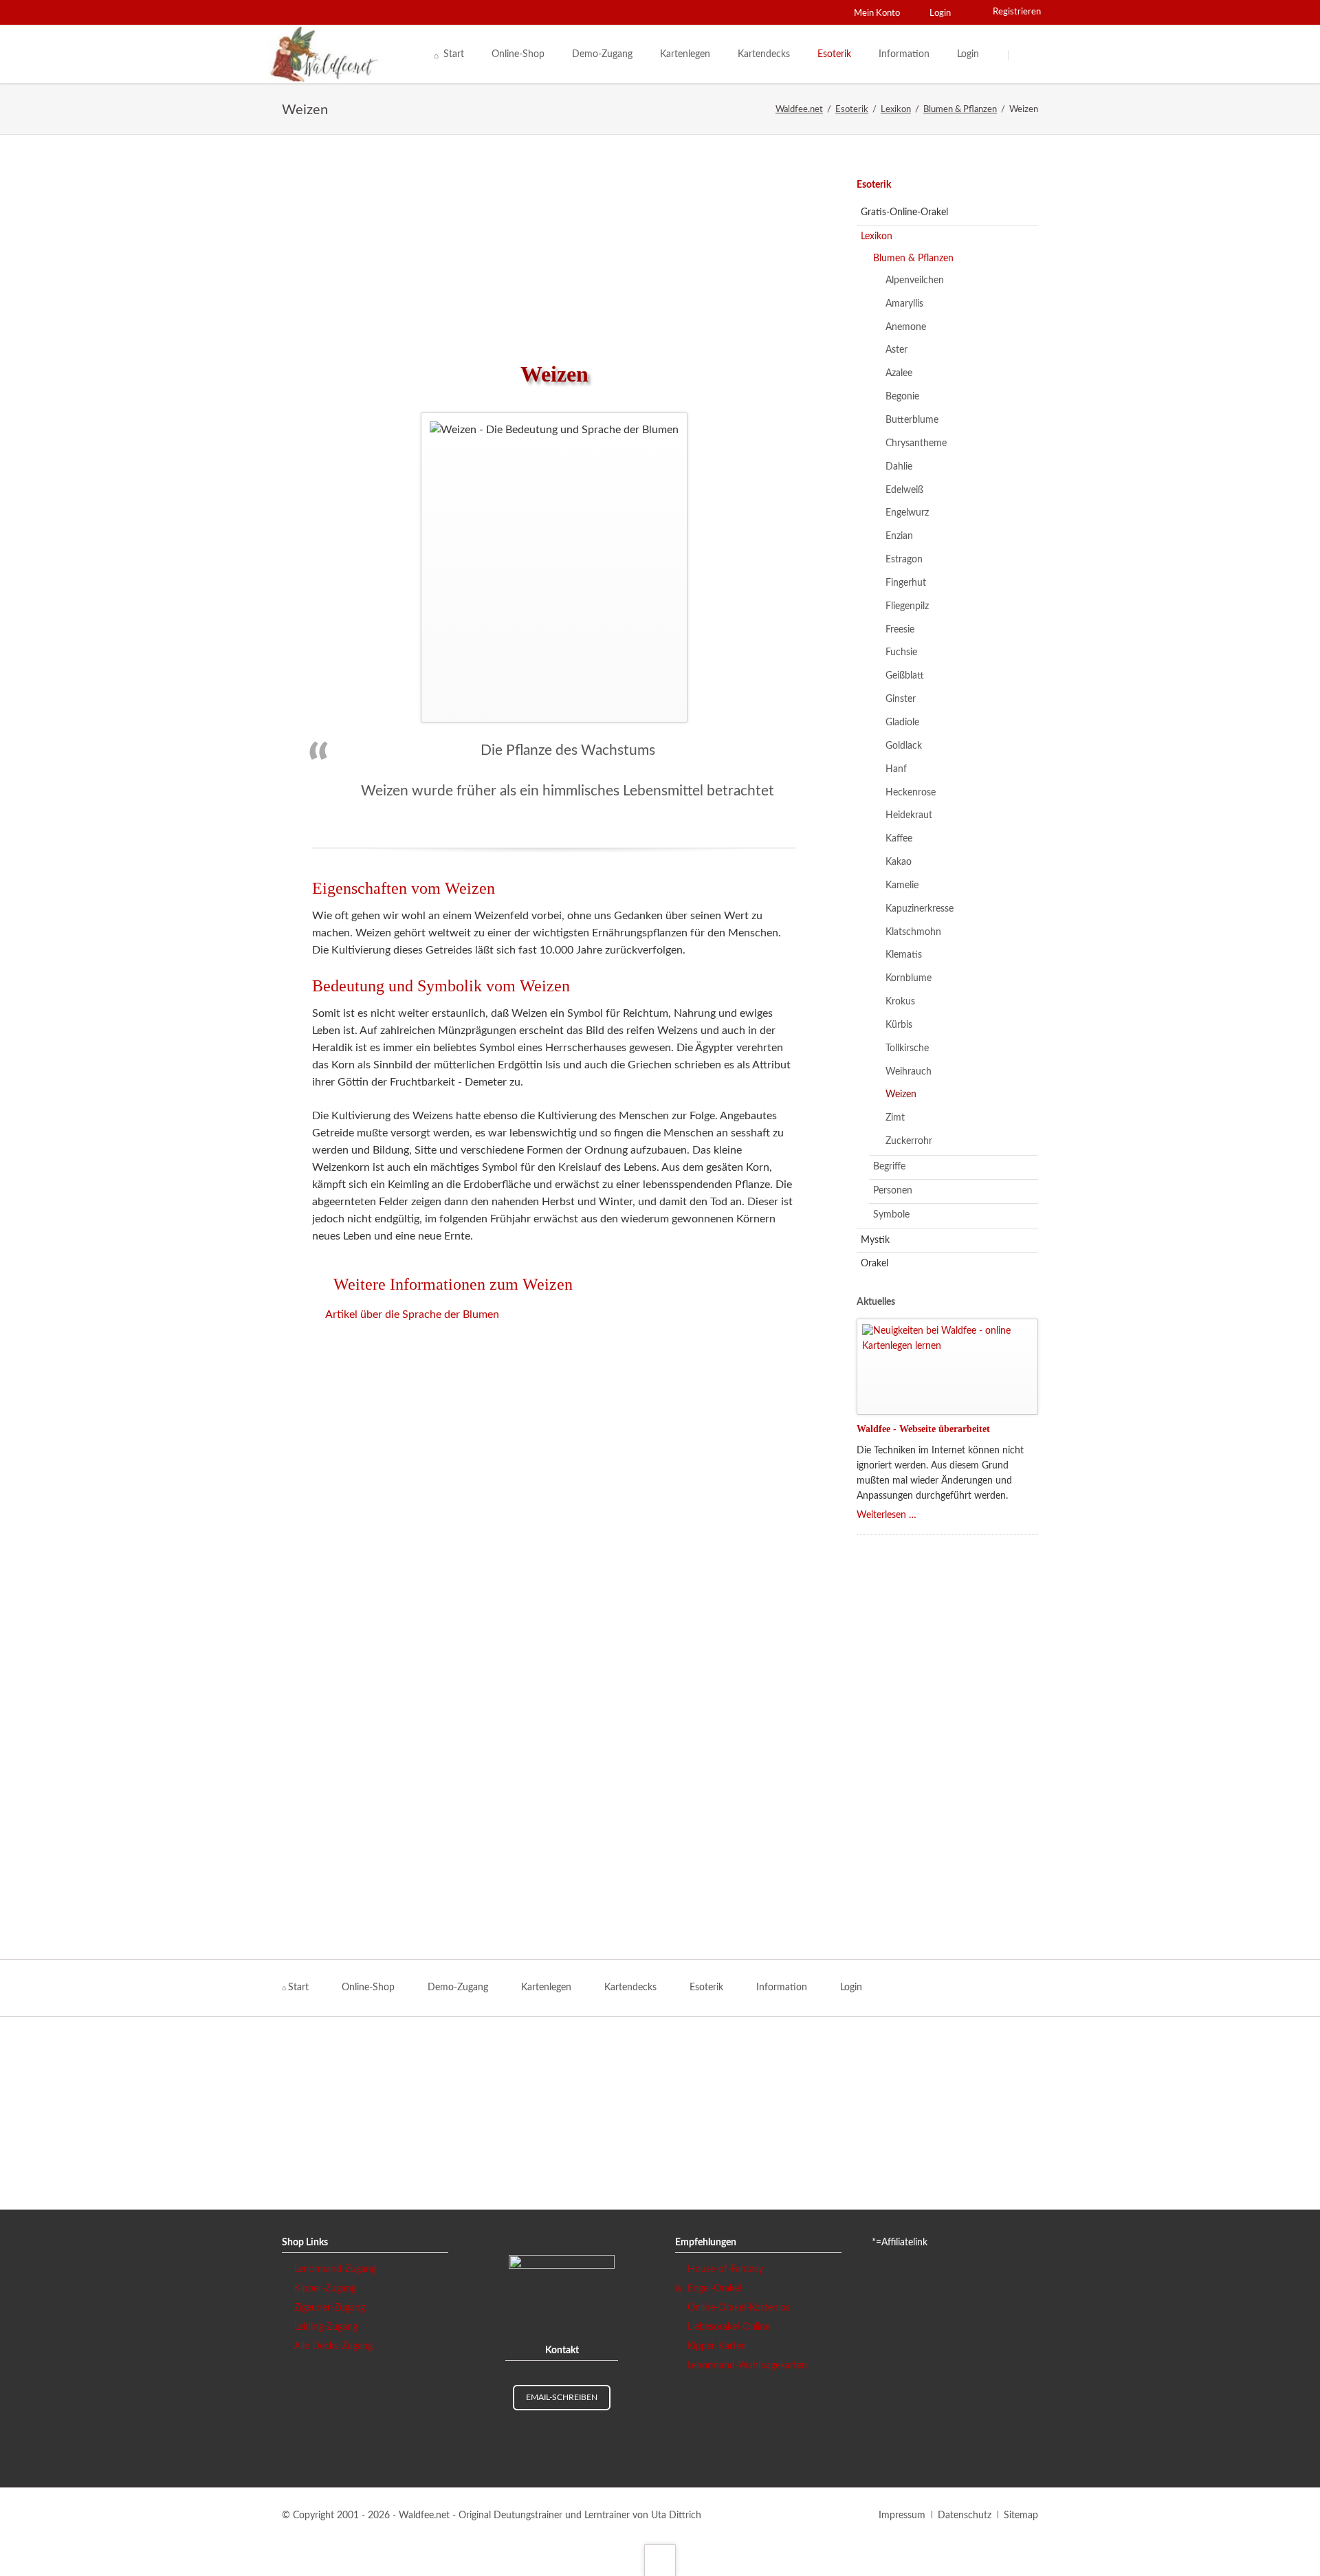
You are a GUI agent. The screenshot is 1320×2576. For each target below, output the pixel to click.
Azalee (899, 373)
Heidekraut (909, 815)
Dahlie (899, 467)
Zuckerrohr (909, 1141)
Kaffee (899, 839)
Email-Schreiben (562, 2397)
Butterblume (912, 420)
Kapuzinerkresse (920, 909)
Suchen (1026, 55)
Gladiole (902, 723)
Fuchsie (901, 652)
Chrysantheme (916, 443)
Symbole (891, 1215)
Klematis (904, 955)
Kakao (899, 862)
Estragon (904, 560)
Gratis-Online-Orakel (904, 212)
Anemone (906, 327)
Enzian (899, 536)
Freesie (900, 630)
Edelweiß (904, 490)
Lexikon (877, 236)
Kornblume (909, 978)
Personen (893, 1191)
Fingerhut (906, 583)
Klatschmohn (913, 932)
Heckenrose (911, 793)
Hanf (896, 769)
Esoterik (874, 185)
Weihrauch (909, 1072)
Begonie (902, 397)
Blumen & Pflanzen (913, 258)
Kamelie (902, 885)
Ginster (901, 699)
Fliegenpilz (907, 606)
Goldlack (904, 746)
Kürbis (899, 1025)
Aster (896, 350)
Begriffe (889, 1167)
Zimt (895, 1118)
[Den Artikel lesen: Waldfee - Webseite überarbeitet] (947, 1367)
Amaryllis (904, 304)
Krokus (900, 1002)
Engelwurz (907, 513)
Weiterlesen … (887, 1515)
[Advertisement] (554, 247)
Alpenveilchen (915, 280)
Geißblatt (905, 676)
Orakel (874, 1264)
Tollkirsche (907, 1048)
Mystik (875, 1240)
